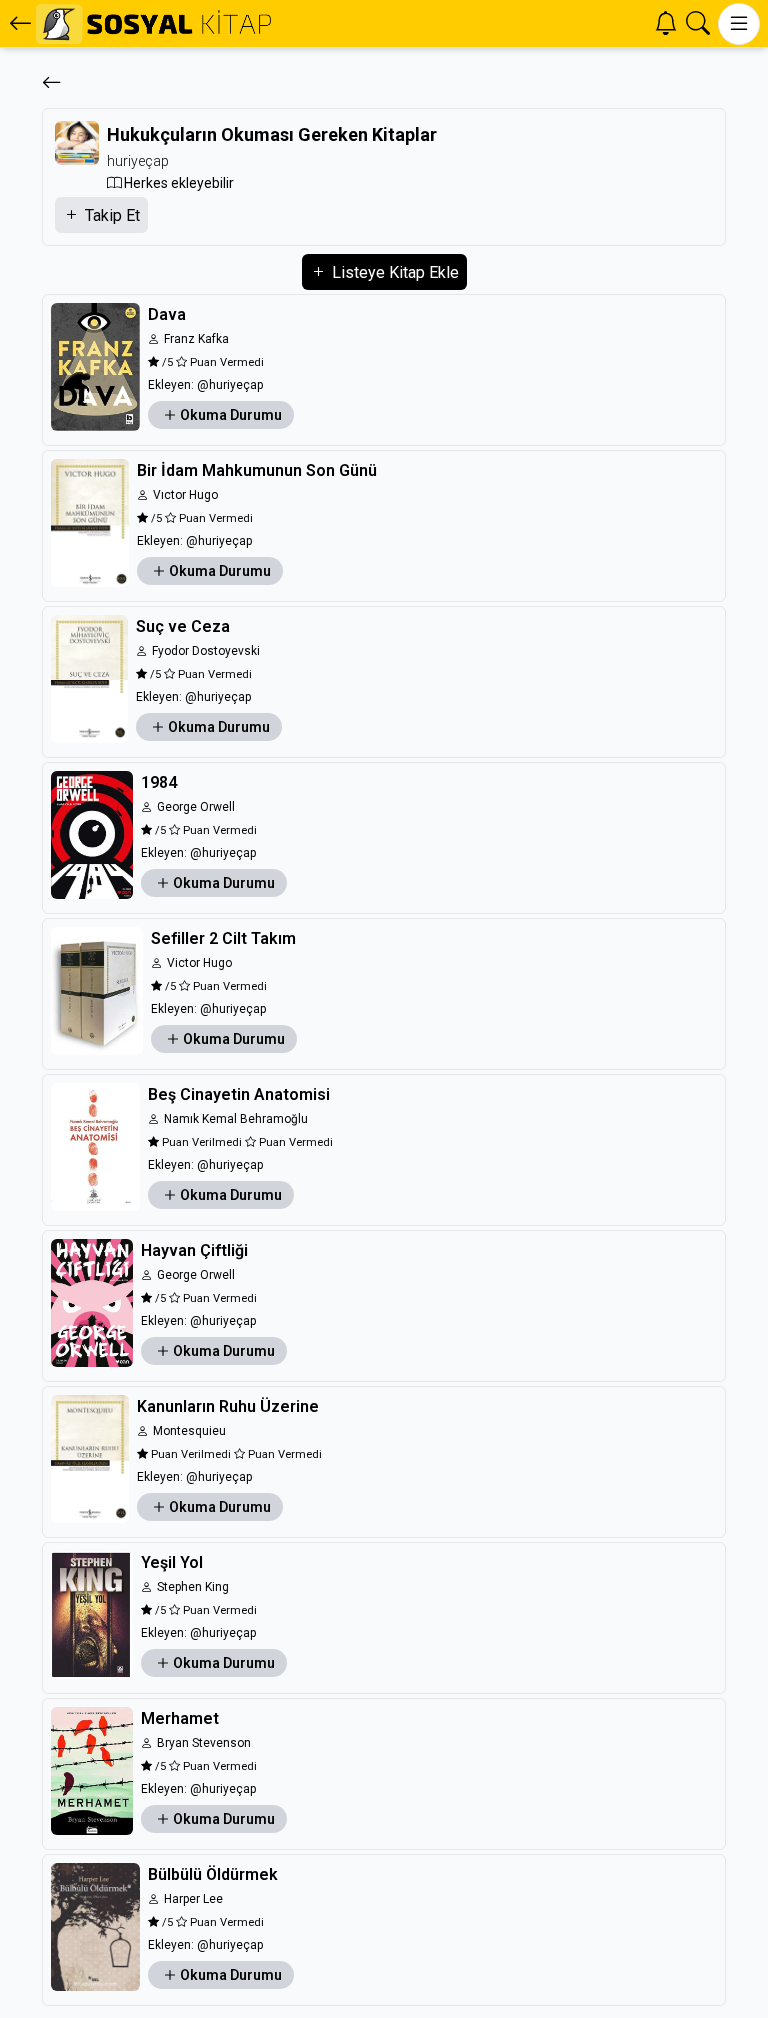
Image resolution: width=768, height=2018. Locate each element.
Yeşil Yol (172, 1562)
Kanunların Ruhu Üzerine (228, 1406)
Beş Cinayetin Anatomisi (239, 1094)
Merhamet (180, 1718)
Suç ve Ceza (183, 626)
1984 (159, 782)
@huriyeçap (230, 385)
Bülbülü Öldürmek (213, 1874)
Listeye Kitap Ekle (393, 272)
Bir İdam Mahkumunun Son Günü (257, 470)
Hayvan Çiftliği (194, 1250)
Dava (167, 314)
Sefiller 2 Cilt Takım (223, 938)
